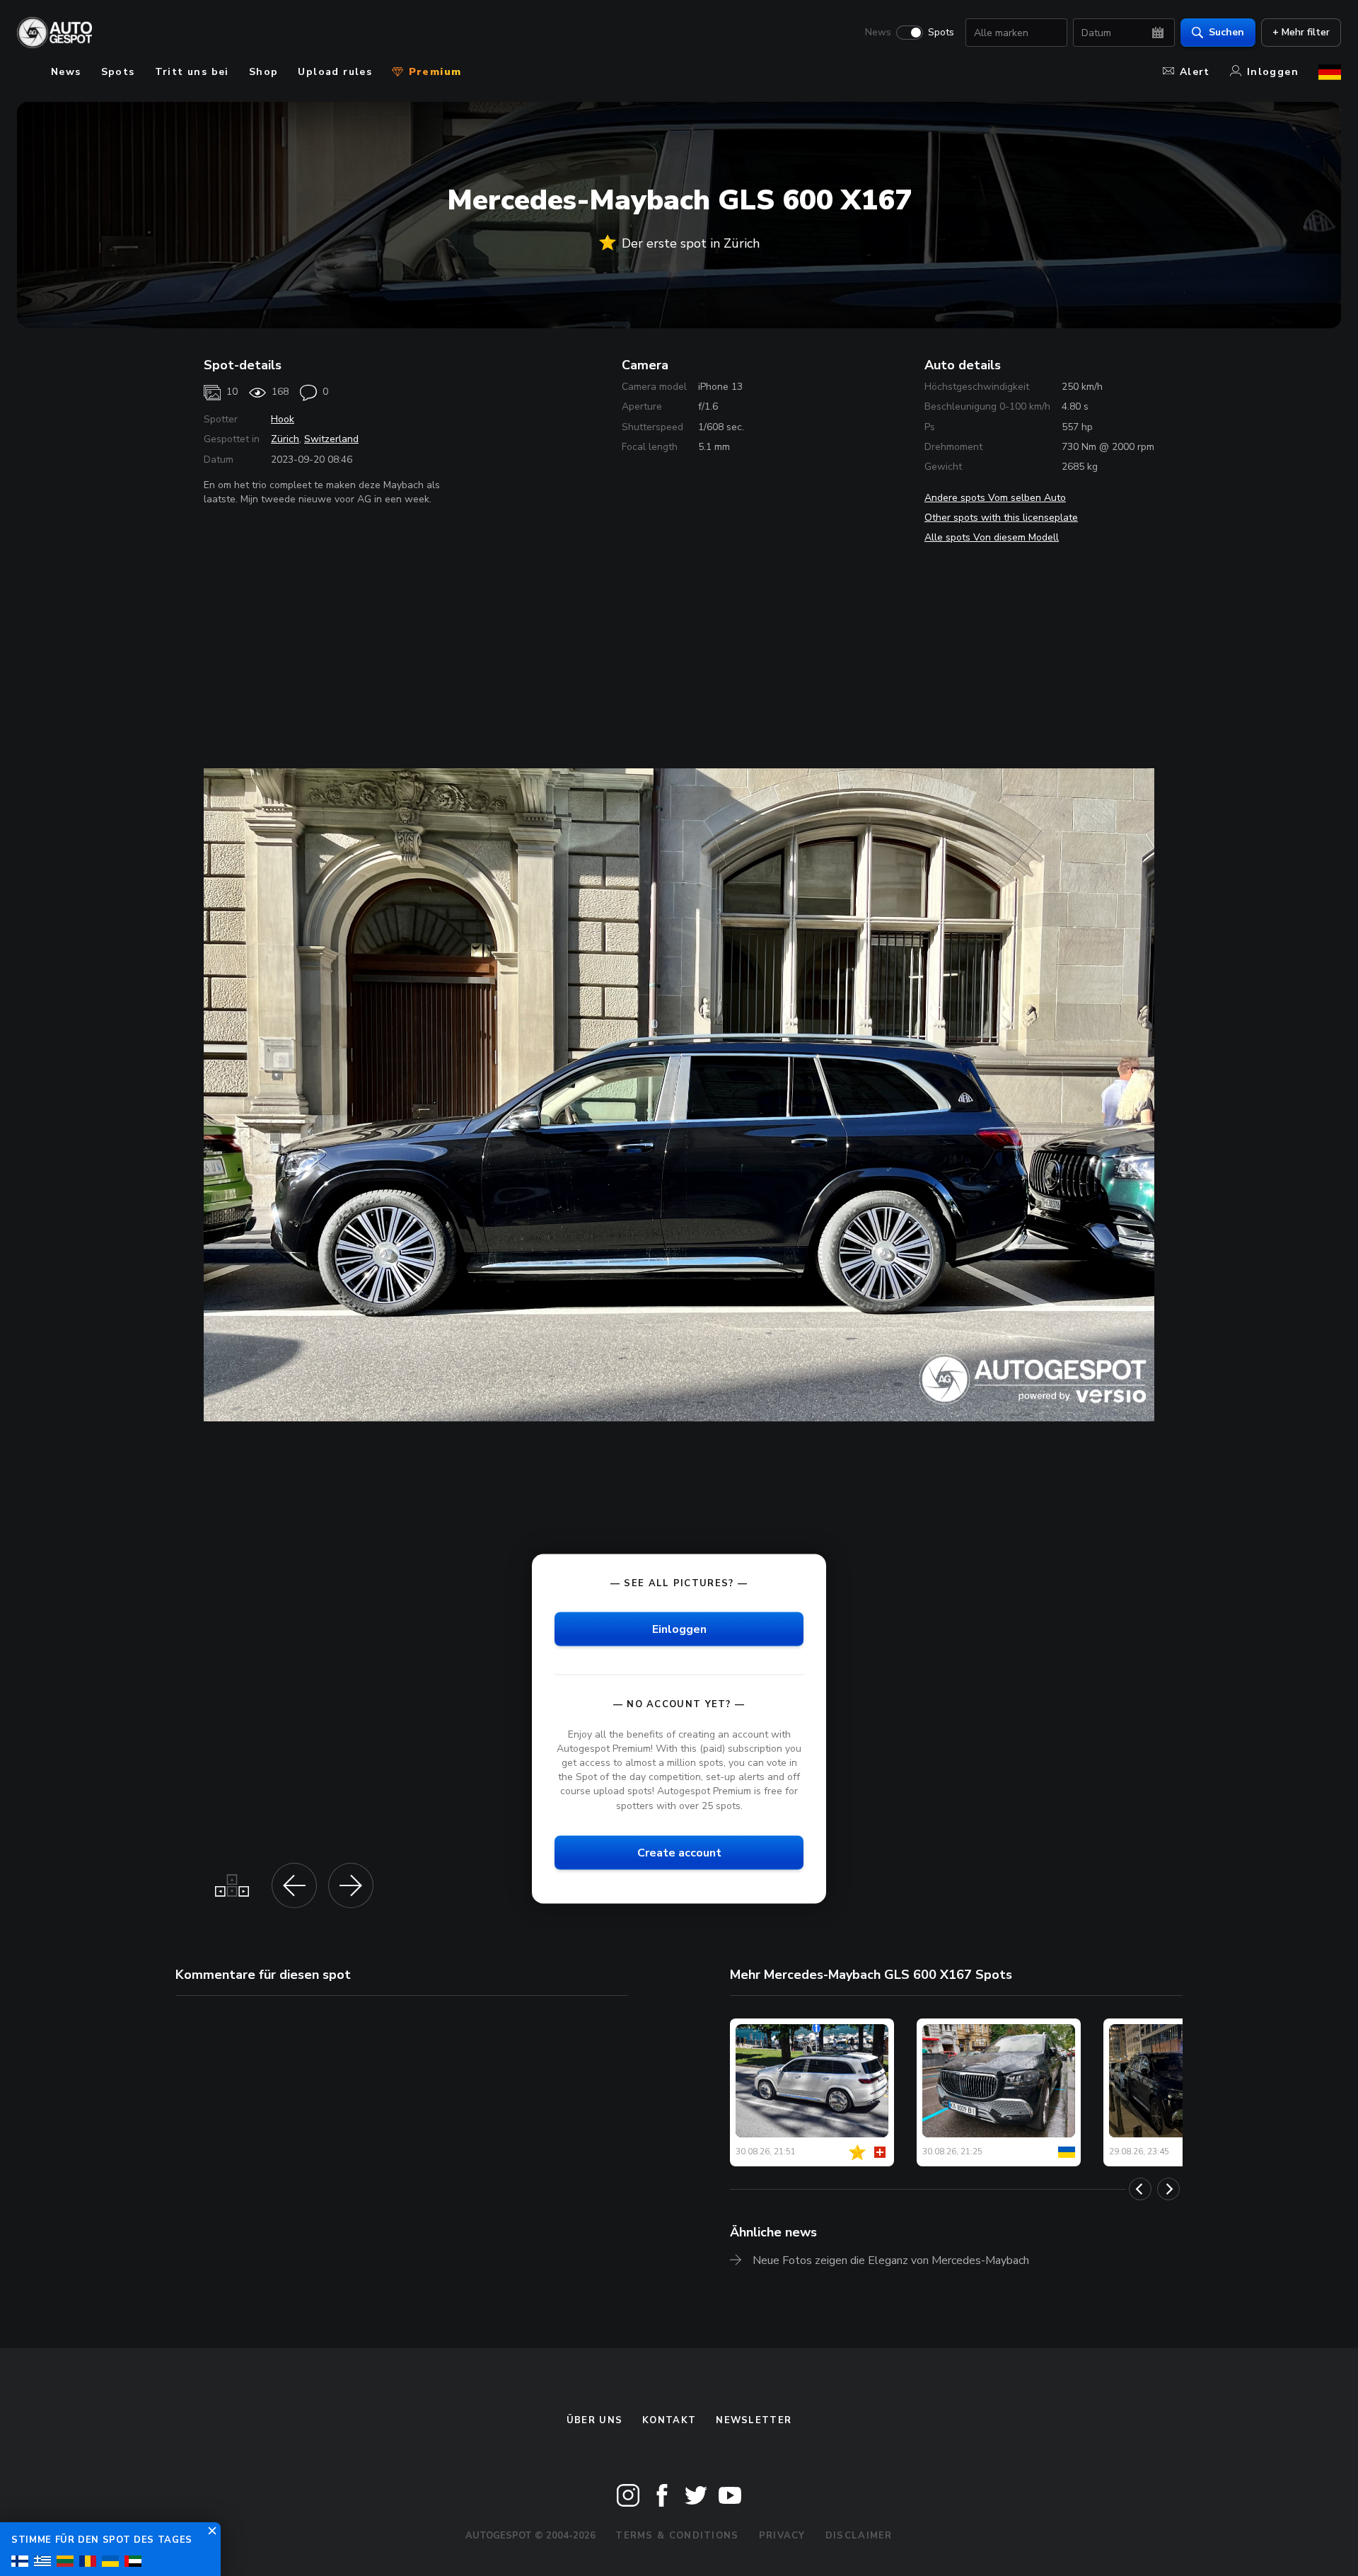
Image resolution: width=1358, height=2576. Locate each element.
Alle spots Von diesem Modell (992, 537)
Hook (283, 419)
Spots (941, 33)
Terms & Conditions (677, 2536)
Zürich (285, 439)
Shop (264, 72)
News (878, 33)
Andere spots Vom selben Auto (995, 498)
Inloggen (1273, 72)
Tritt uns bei (192, 72)
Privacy (782, 2536)
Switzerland (331, 439)
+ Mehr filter (1301, 32)
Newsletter (754, 2420)
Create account (679, 1852)
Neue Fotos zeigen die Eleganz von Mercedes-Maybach (891, 2260)
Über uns (594, 2420)
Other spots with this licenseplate (1001, 518)
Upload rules (335, 72)
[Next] (1168, 2189)
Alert (1195, 72)
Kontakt (669, 2420)
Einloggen (679, 1629)
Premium (433, 72)
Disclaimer (859, 2536)
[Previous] (1140, 2189)
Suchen (1226, 32)
